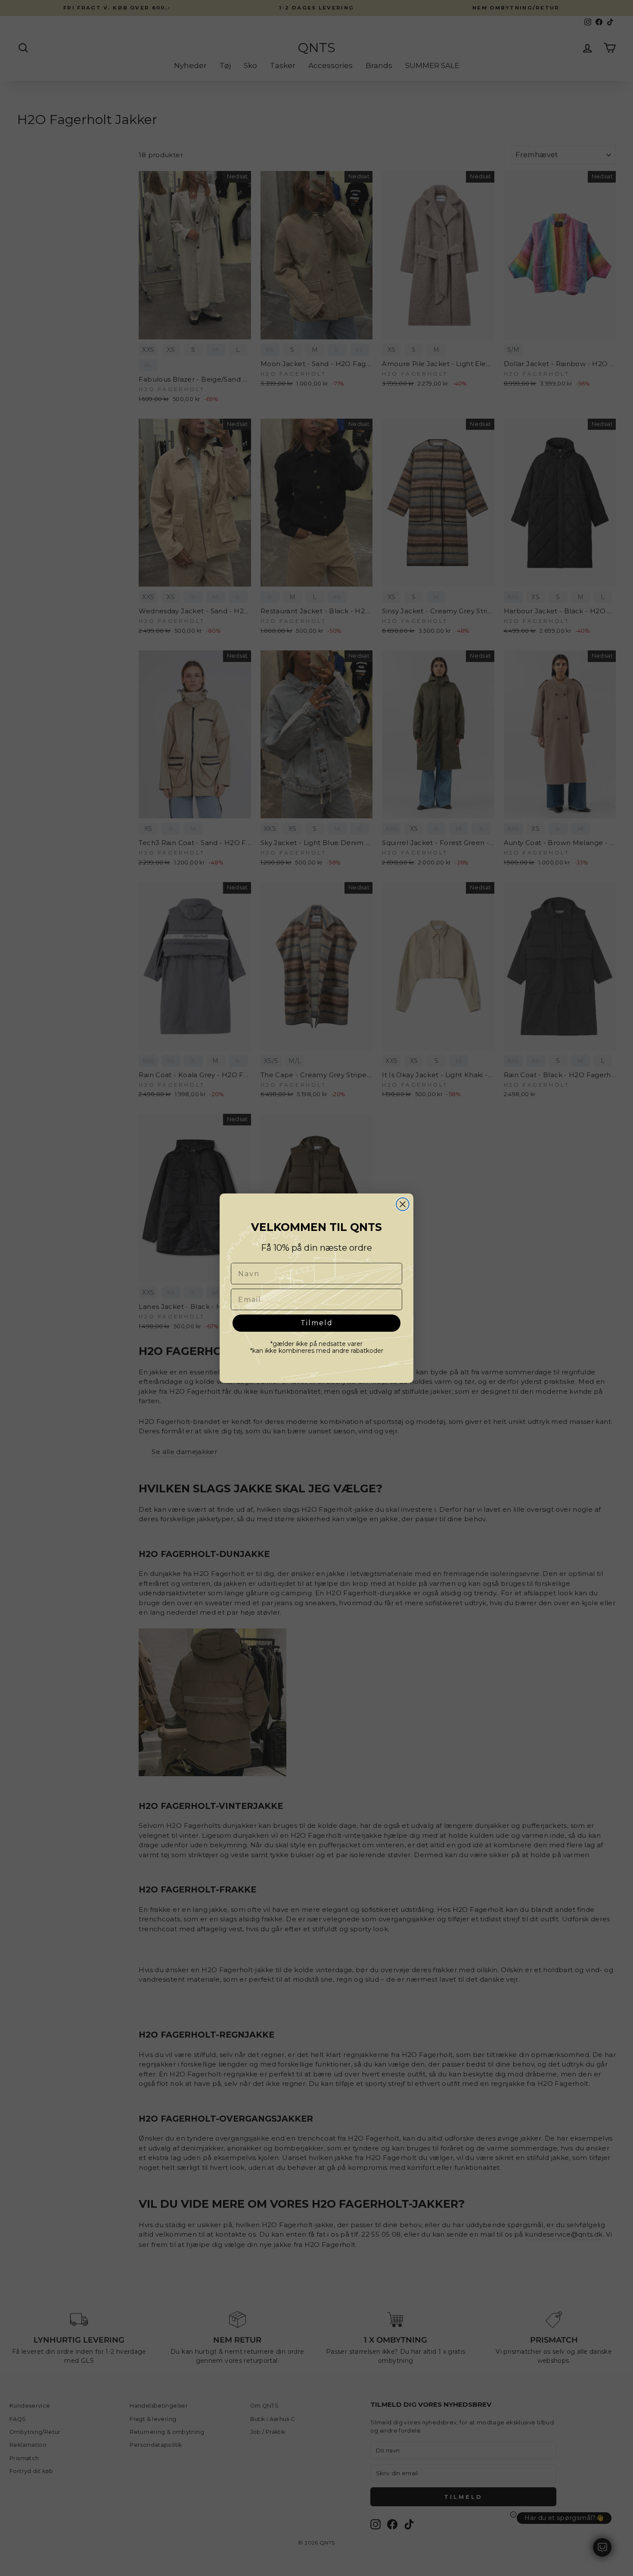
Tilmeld (317, 1323)
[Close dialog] (403, 1204)
